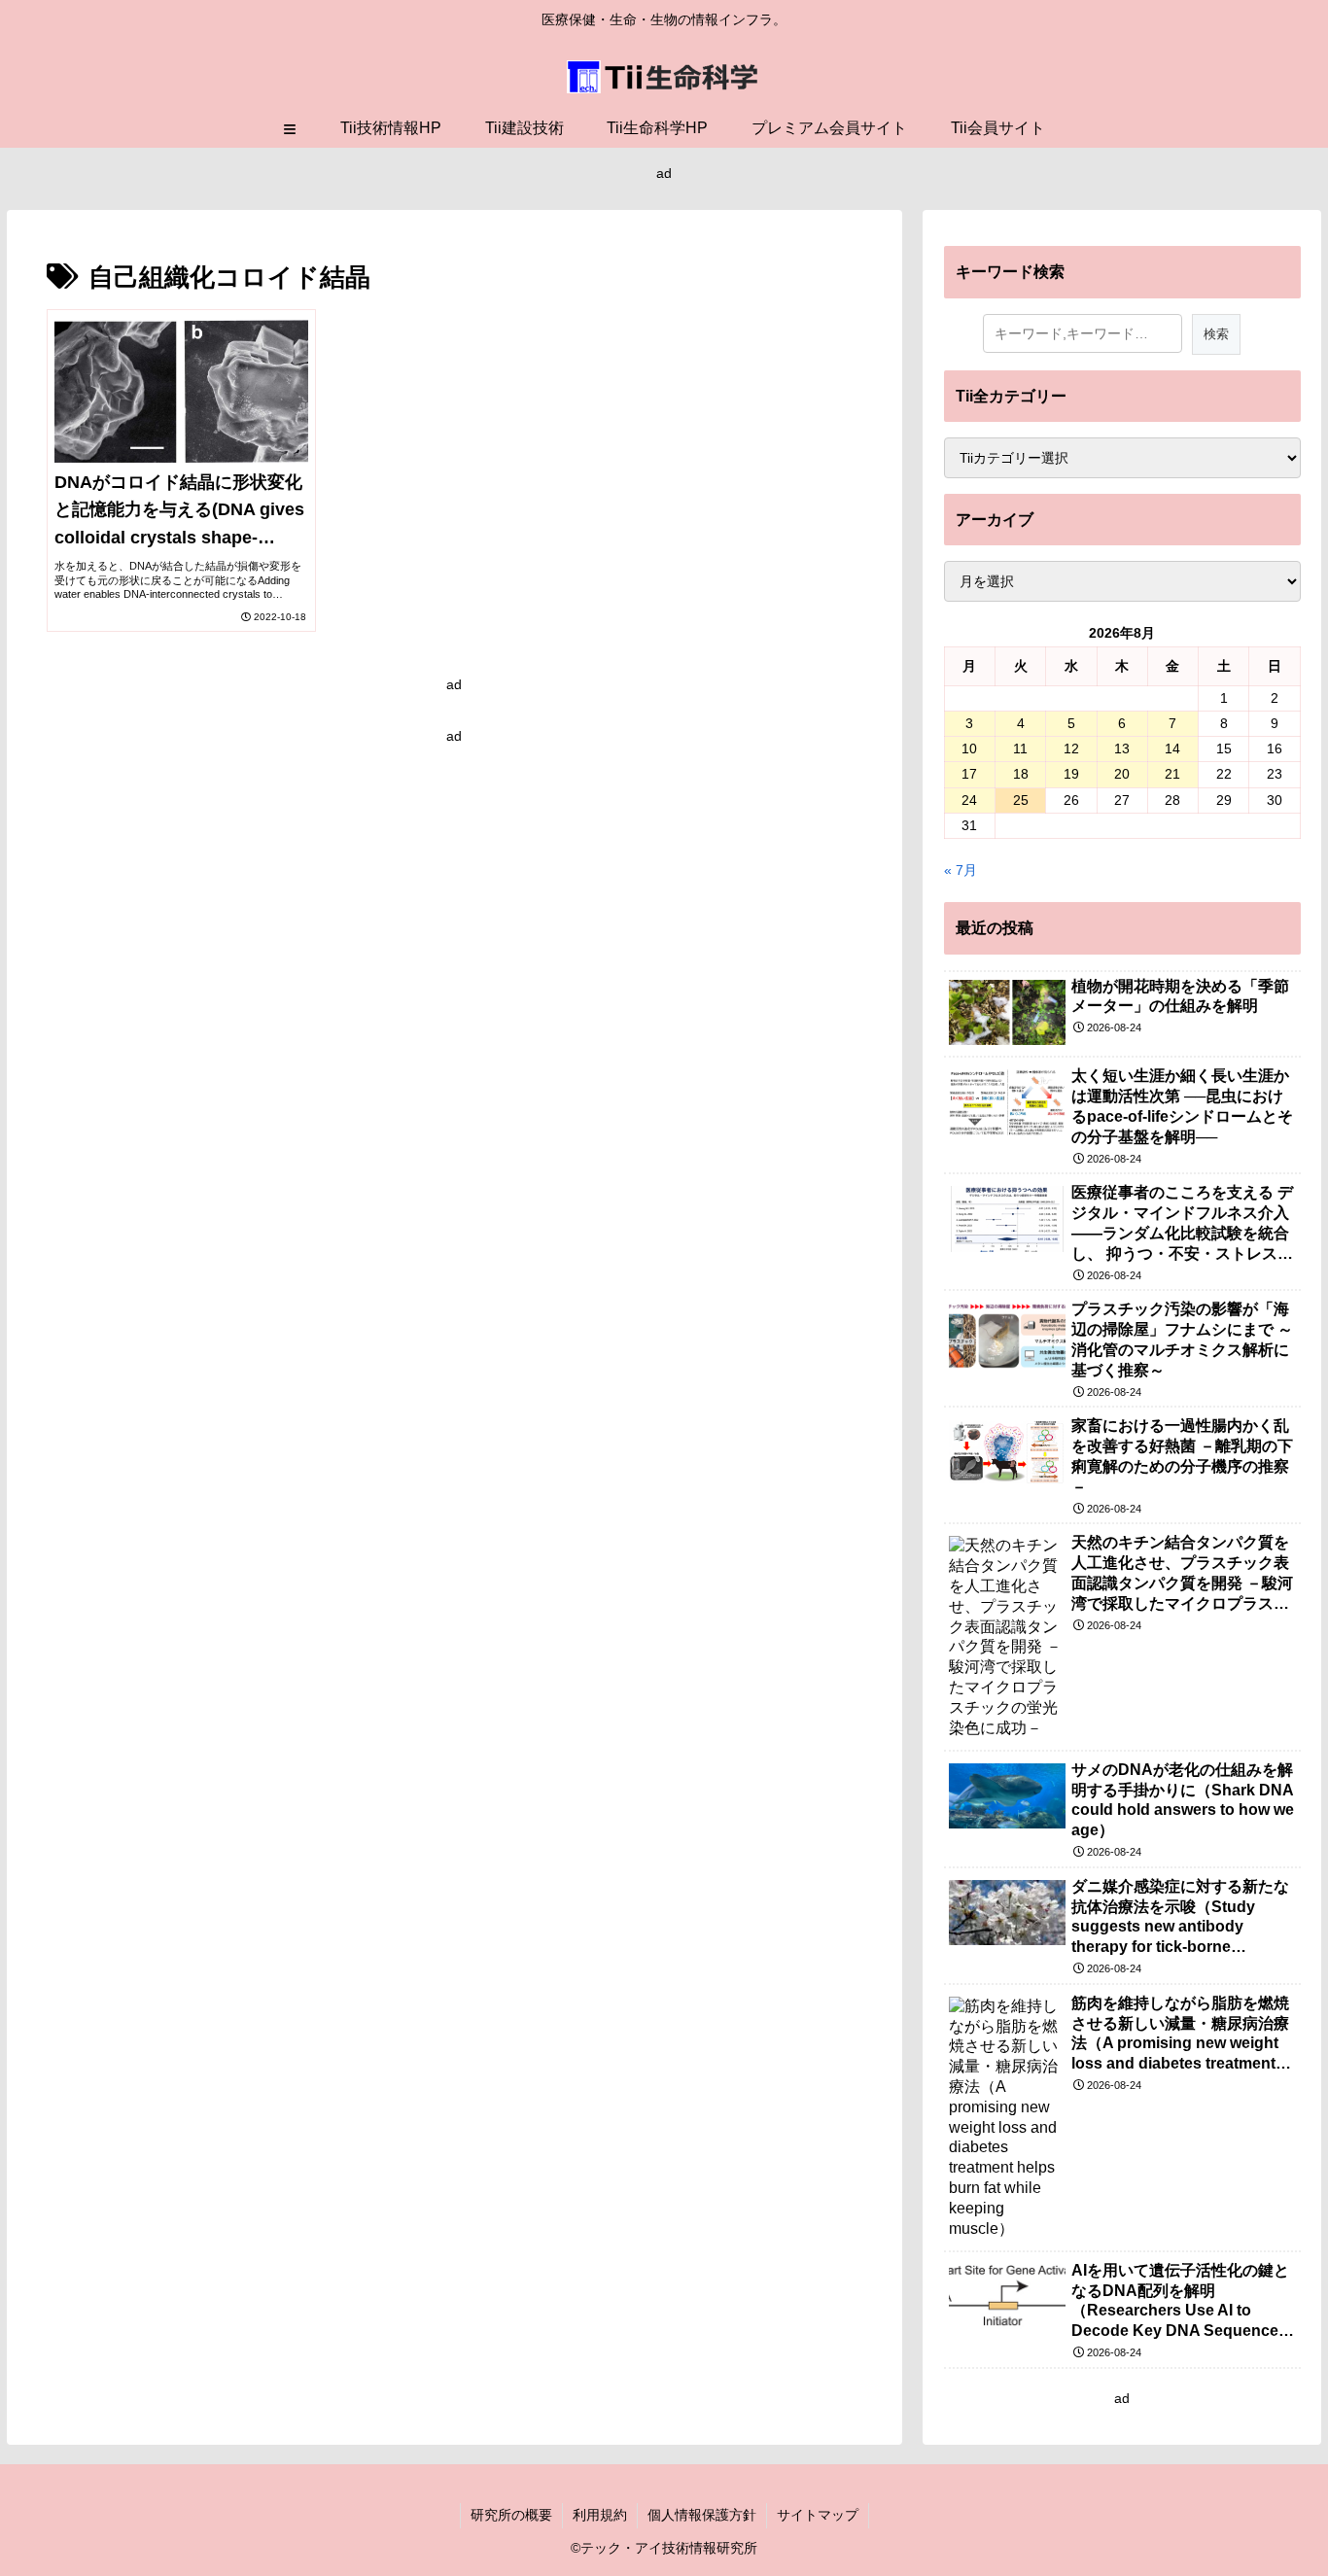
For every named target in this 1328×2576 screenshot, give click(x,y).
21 (1172, 774)
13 (1122, 748)
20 (1122, 774)
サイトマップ (818, 2515)
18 (1021, 774)
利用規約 (600, 2515)
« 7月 (961, 870)
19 (1071, 774)
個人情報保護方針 (702, 2515)
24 (969, 800)
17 (969, 774)
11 (1020, 748)
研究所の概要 (511, 2515)
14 (1172, 748)
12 (1071, 748)
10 (969, 748)
